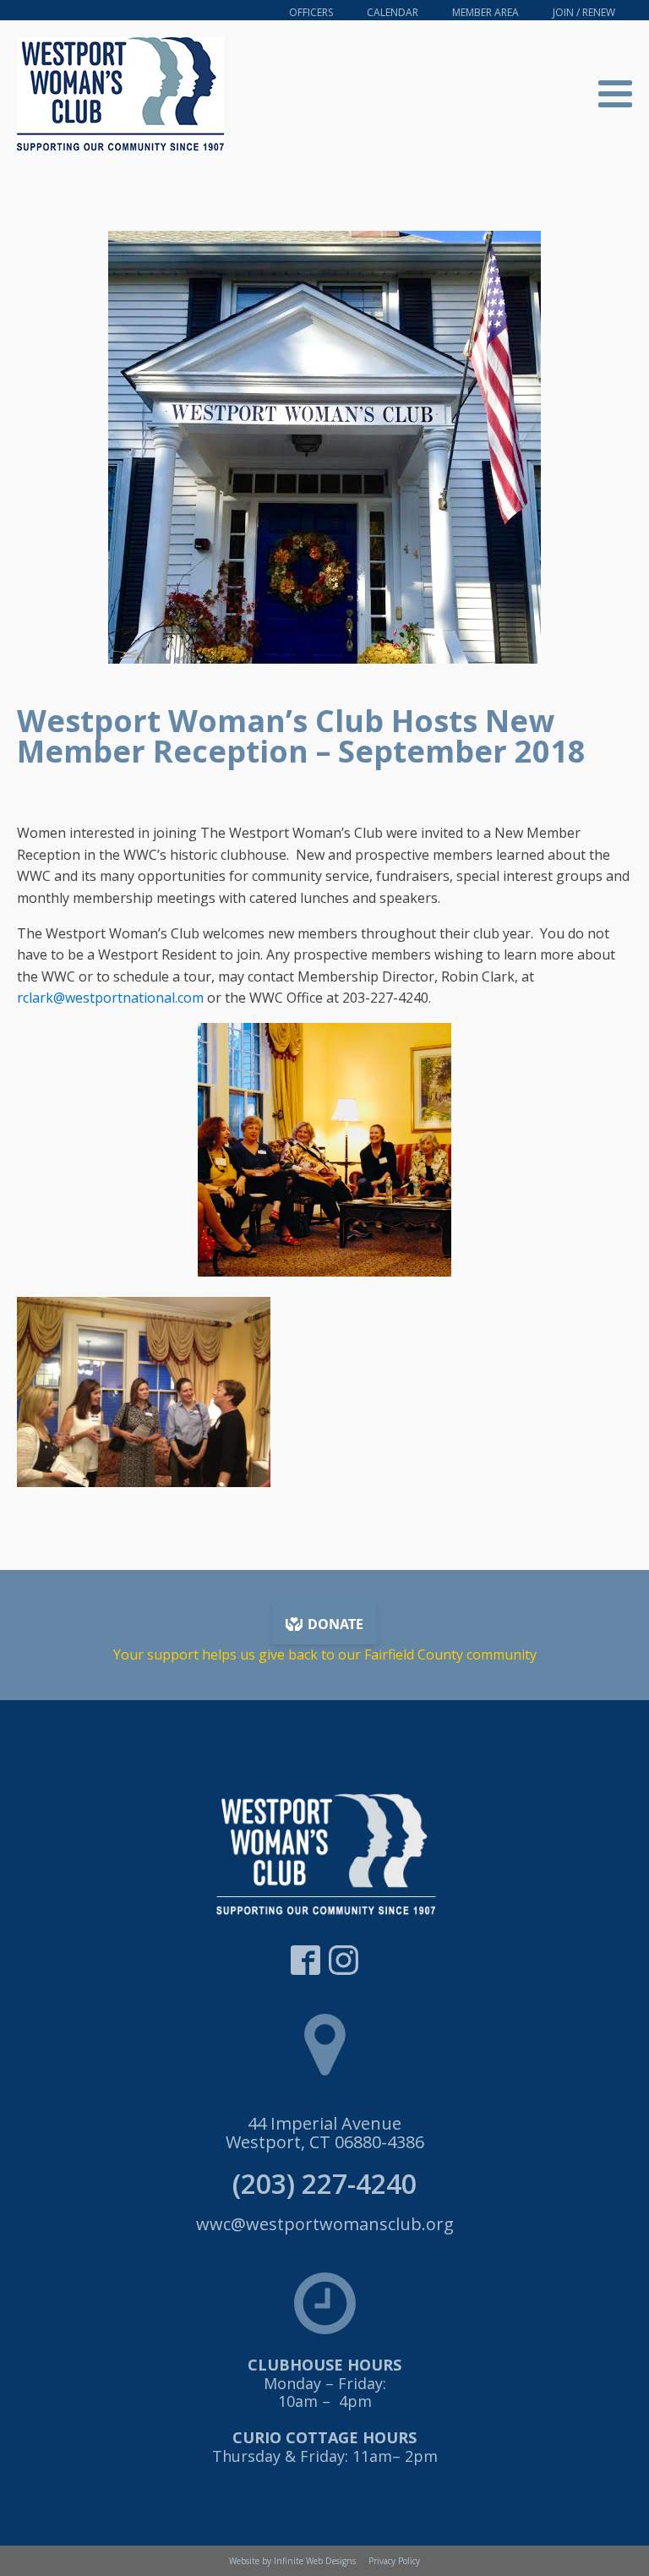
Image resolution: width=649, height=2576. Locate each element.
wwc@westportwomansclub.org (325, 2224)
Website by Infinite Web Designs (292, 2561)
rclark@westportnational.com (110, 998)
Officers (311, 12)
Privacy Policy (394, 2561)
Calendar (393, 12)
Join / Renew (584, 12)
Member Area (485, 12)
